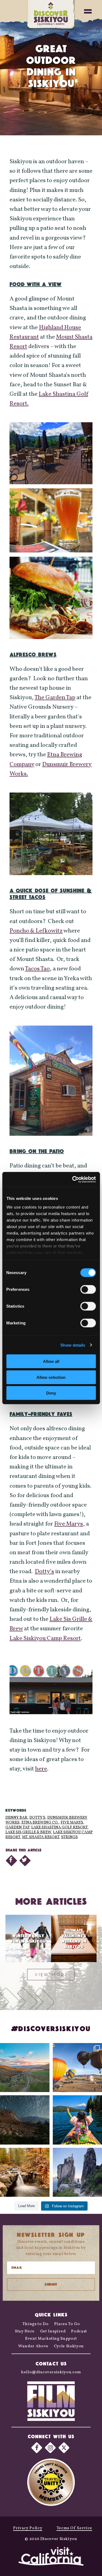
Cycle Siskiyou (69, 2346)
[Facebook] (36, 2448)
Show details (73, 1345)
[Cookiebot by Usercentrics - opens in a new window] (73, 1179)
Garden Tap (17, 1827)
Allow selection (51, 1377)
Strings (69, 1837)
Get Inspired (53, 2331)
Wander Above (33, 2346)
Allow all (51, 1361)
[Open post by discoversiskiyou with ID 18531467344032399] (25, 2068)
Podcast (79, 2331)
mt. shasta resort (41, 1837)
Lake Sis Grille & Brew (28, 1832)
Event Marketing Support (51, 2339)
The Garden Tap (55, 698)
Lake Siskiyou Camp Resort (45, 1639)
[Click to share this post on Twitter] (25, 1861)
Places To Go (67, 2324)
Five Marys (69, 1524)
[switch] (88, 1289)
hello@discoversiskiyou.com (51, 2372)
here (41, 1769)
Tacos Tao (37, 969)
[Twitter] (64, 2448)
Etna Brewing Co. (40, 1823)
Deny (51, 1393)
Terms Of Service (74, 2528)
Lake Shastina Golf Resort (59, 1827)
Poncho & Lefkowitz (36, 931)
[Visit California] (51, 2557)
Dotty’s (44, 1572)
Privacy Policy (28, 2528)
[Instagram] (50, 2448)
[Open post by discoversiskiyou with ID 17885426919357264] (25, 2172)
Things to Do (35, 2324)
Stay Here (25, 2331)
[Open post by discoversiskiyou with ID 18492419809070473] (25, 2120)
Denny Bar (16, 1818)
